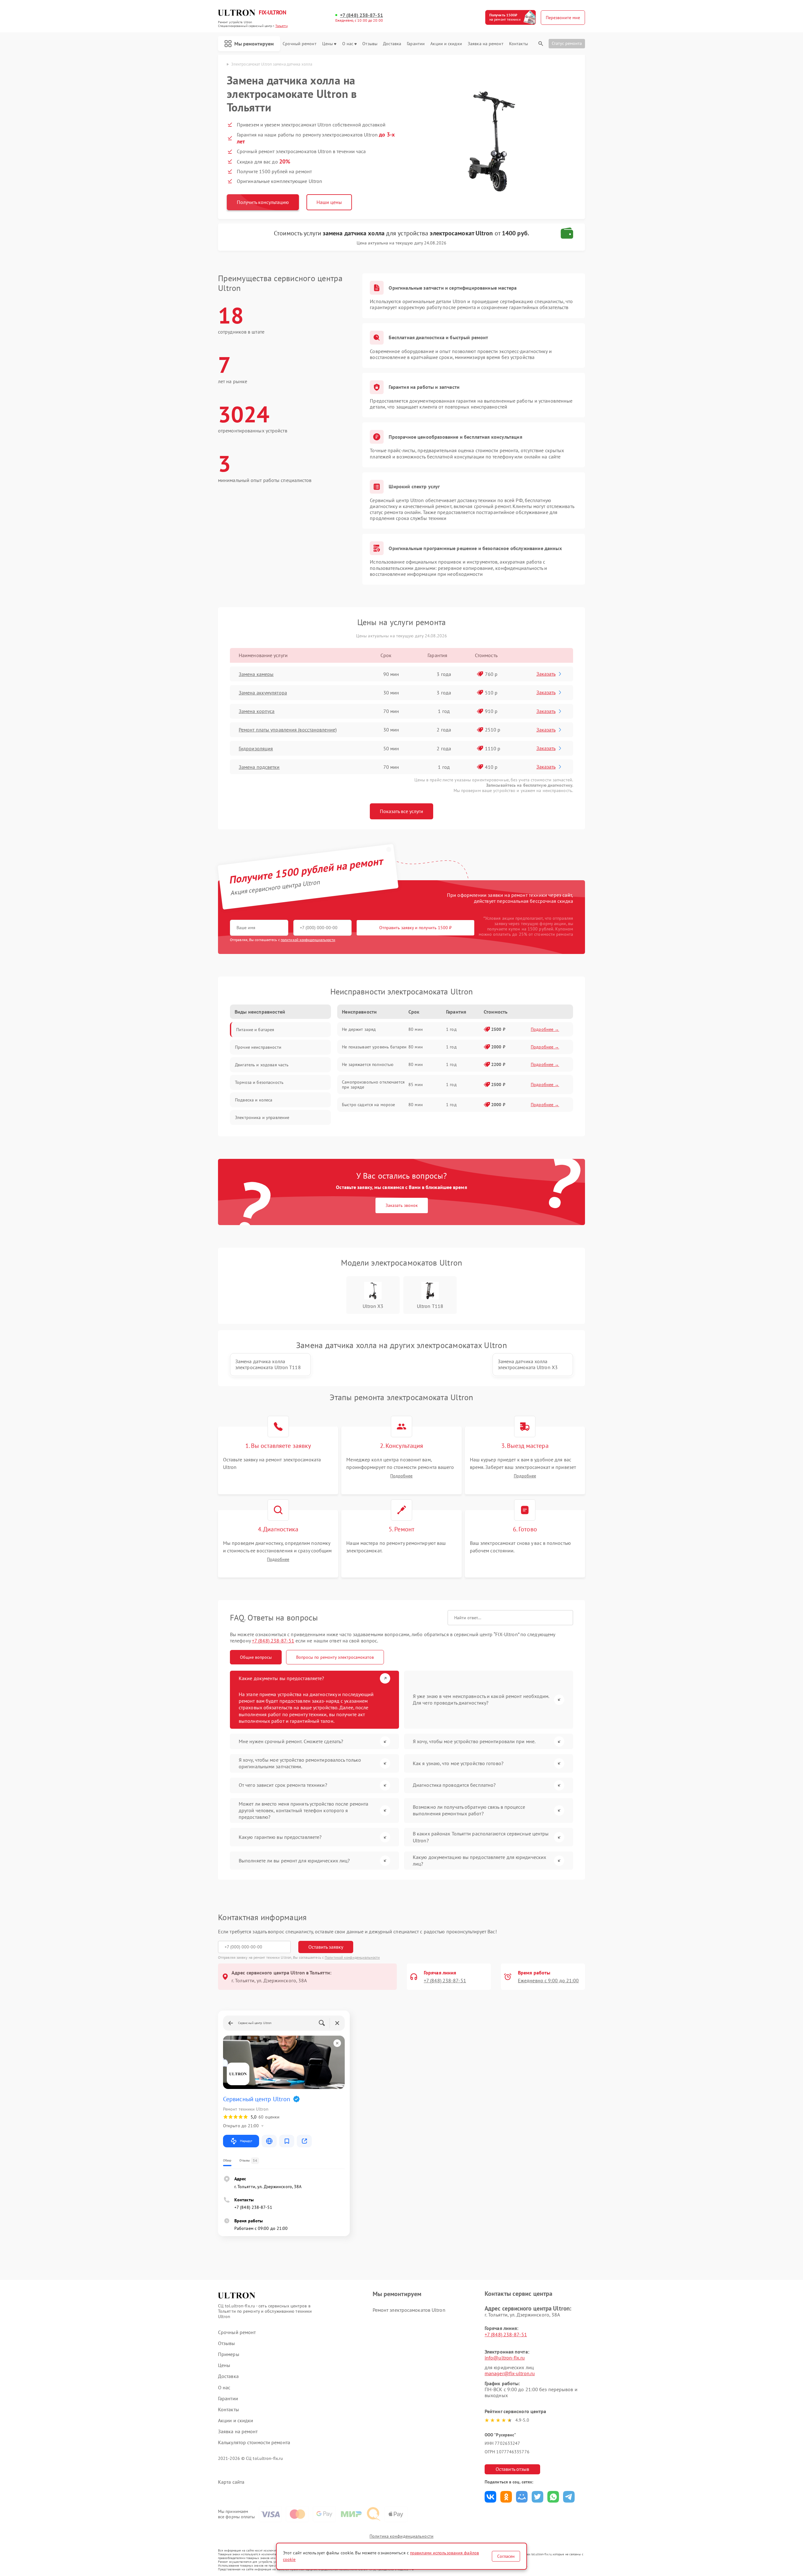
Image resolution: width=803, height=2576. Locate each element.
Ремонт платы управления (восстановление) (288, 730)
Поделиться (490, 2497)
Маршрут (246, 2141)
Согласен (506, 2556)
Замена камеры (256, 674)
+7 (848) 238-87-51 (362, 15)
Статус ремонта (567, 43)
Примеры (229, 2354)
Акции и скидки (446, 44)
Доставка (392, 44)
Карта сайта (231, 2482)
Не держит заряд (359, 1029)
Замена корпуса (257, 711)
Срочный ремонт (299, 44)
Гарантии (416, 44)
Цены (327, 44)
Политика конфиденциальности (401, 2536)
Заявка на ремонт (486, 44)
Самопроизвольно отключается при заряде (373, 1084)
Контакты (518, 44)
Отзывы (370, 44)
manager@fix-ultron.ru (510, 2373)
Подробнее (401, 1476)
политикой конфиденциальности (308, 940)
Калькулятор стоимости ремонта (254, 2442)
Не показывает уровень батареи (374, 1047)
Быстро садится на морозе (368, 1105)
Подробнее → (545, 1029)
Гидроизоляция (256, 748)
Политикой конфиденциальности (352, 1957)
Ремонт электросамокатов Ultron (409, 2310)
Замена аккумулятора (263, 693)
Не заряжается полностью (368, 1064)
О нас (348, 44)
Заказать (546, 674)
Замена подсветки (259, 767)
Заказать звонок (402, 1205)
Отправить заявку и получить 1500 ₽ (415, 928)
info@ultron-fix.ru (505, 2358)
